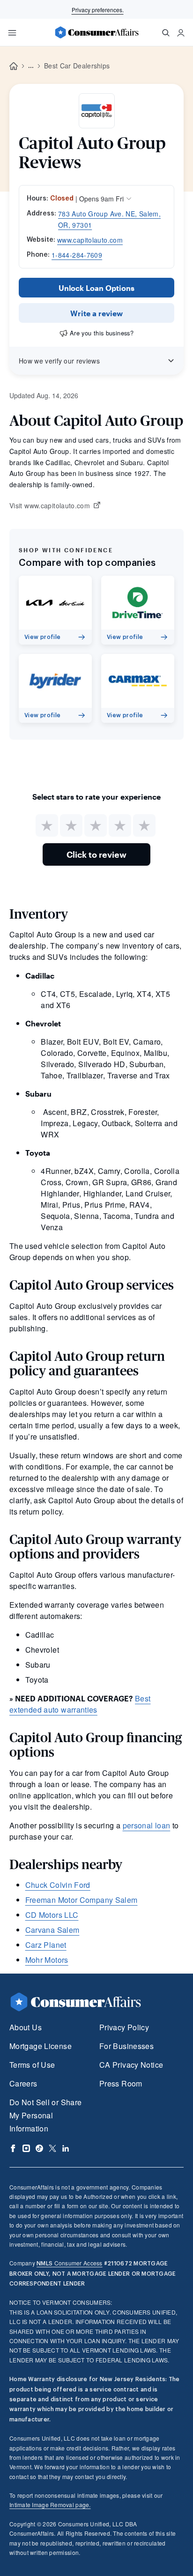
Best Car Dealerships (77, 66)
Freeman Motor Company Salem (82, 1900)
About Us (26, 2027)
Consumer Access (69, 2263)
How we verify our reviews (59, 361)
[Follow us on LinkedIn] (66, 2148)
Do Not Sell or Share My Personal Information (45, 2115)
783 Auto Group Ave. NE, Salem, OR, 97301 (109, 219)
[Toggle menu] (12, 33)
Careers (23, 2083)
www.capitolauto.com (90, 240)
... (31, 66)
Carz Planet (46, 1945)
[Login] (181, 33)
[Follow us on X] (52, 2148)
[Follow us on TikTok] (39, 2148)
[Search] (166, 33)
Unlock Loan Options (96, 288)
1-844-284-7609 (77, 255)
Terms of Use (32, 2065)
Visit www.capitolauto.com (50, 506)
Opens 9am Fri (101, 199)
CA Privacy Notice (131, 2065)
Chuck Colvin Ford (58, 1885)
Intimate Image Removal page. (50, 2505)
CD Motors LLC (52, 1915)
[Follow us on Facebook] (13, 2148)
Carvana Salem (52, 1930)
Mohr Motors (47, 1960)
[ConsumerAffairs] (96, 32)
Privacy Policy (124, 2027)
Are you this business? (102, 333)
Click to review (96, 854)
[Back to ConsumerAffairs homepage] (14, 66)
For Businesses (126, 2046)
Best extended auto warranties (80, 1704)
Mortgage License (41, 2046)
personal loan (147, 1825)
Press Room (121, 2083)
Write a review (96, 313)
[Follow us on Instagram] (26, 2148)
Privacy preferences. (98, 10)
